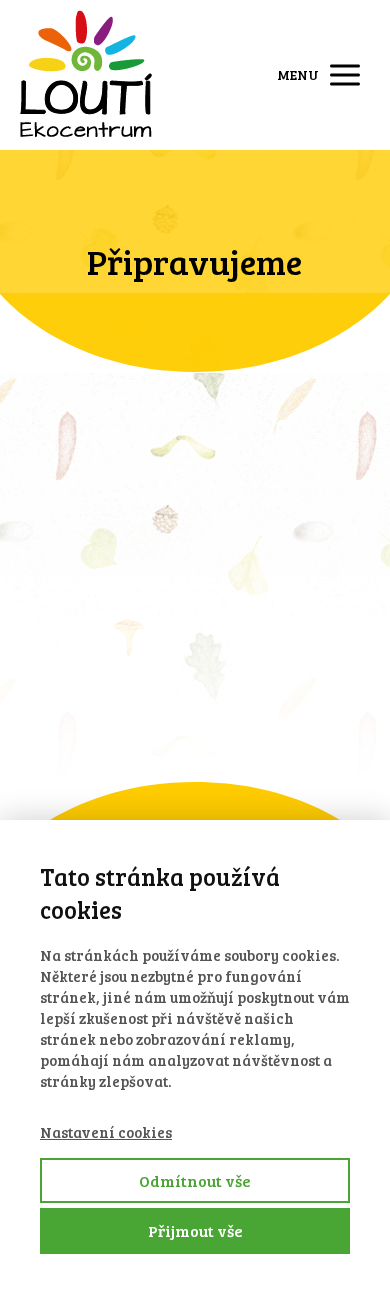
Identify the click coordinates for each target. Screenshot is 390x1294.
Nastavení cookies (106, 1132)
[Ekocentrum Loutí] (86, 75)
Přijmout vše (195, 1230)
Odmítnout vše (195, 1180)
